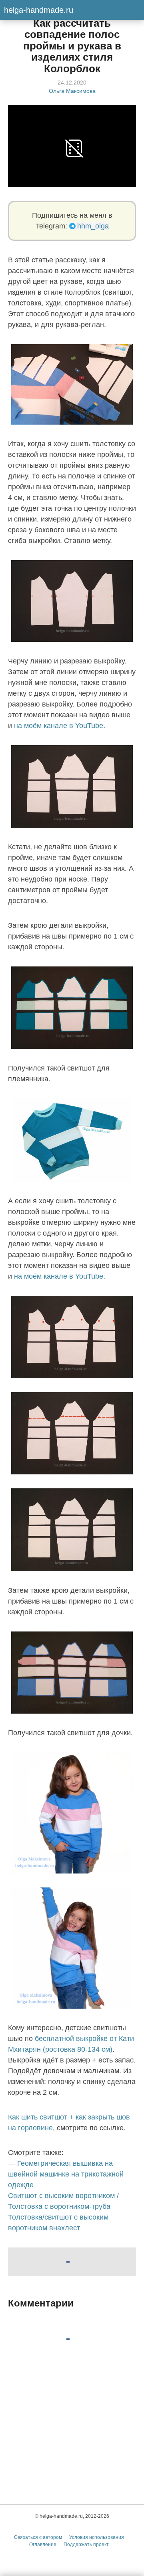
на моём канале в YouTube (59, 726)
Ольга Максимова (72, 91)
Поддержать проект (86, 2545)
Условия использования (97, 2537)
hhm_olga (93, 226)
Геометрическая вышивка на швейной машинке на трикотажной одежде (66, 2174)
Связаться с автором (38, 2537)
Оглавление (43, 2545)
